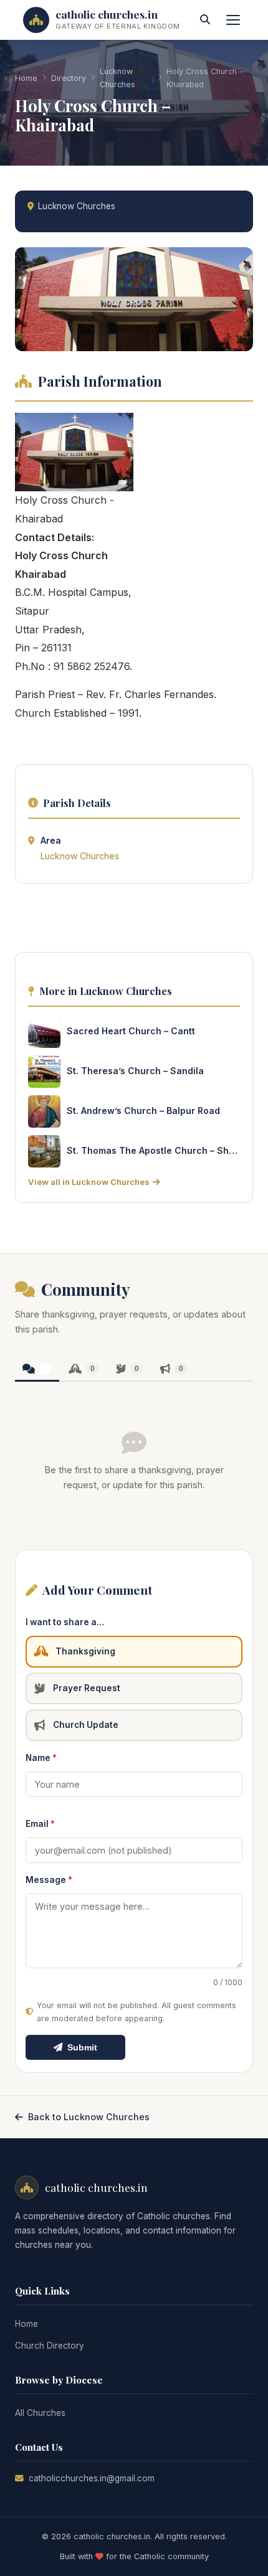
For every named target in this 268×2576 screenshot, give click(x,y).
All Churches (40, 2413)
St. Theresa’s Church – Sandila (135, 1071)
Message (49, 1880)
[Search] (205, 20)
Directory (69, 78)
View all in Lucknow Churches (89, 1182)
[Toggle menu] (233, 20)
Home (26, 78)
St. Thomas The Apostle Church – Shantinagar (153, 1150)
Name (41, 1758)
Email (40, 1824)
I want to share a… (65, 1622)
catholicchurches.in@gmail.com (92, 2478)
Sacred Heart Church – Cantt (131, 1031)
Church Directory (50, 2346)
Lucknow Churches (117, 78)
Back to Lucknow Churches (89, 2117)
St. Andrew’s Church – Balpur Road (143, 1111)
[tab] (37, 1370)
